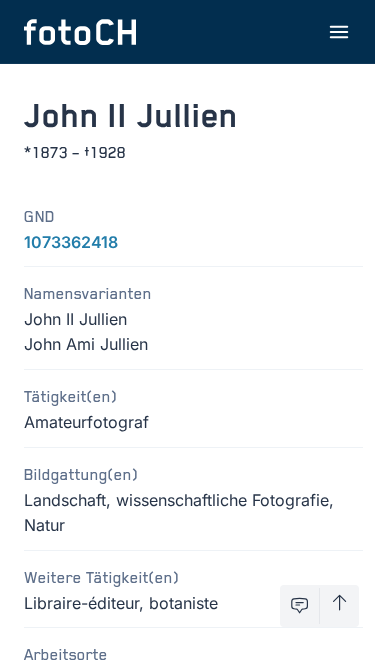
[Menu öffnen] (339, 32)
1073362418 (71, 242)
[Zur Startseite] (80, 32)
